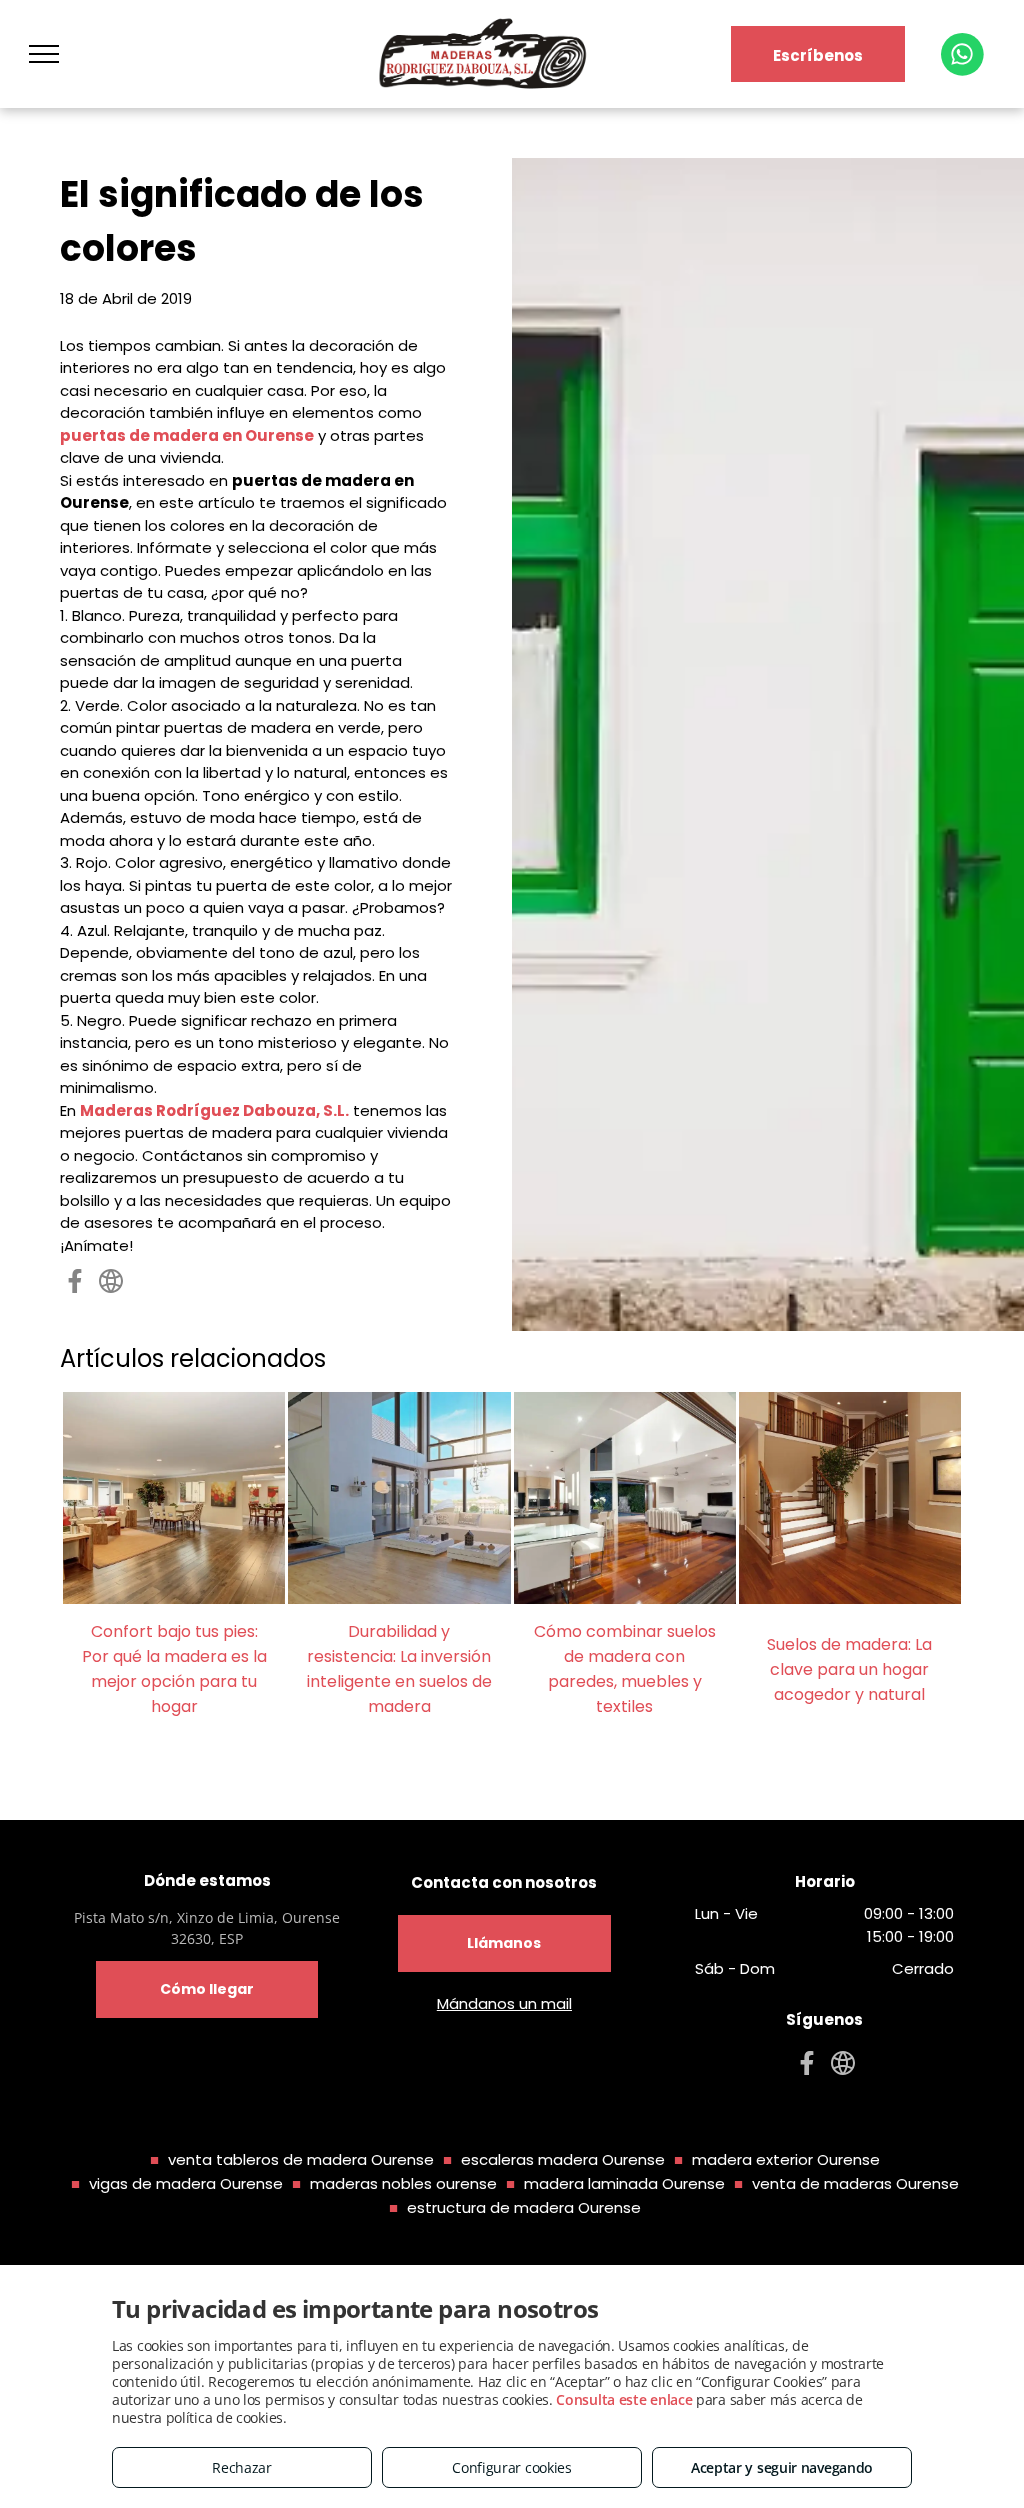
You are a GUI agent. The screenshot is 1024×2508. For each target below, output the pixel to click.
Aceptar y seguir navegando (782, 2467)
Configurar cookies (512, 2467)
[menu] (44, 54)
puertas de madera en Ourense (187, 435)
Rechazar (242, 2467)
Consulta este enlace (624, 2399)
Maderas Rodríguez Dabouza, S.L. (214, 1110)
